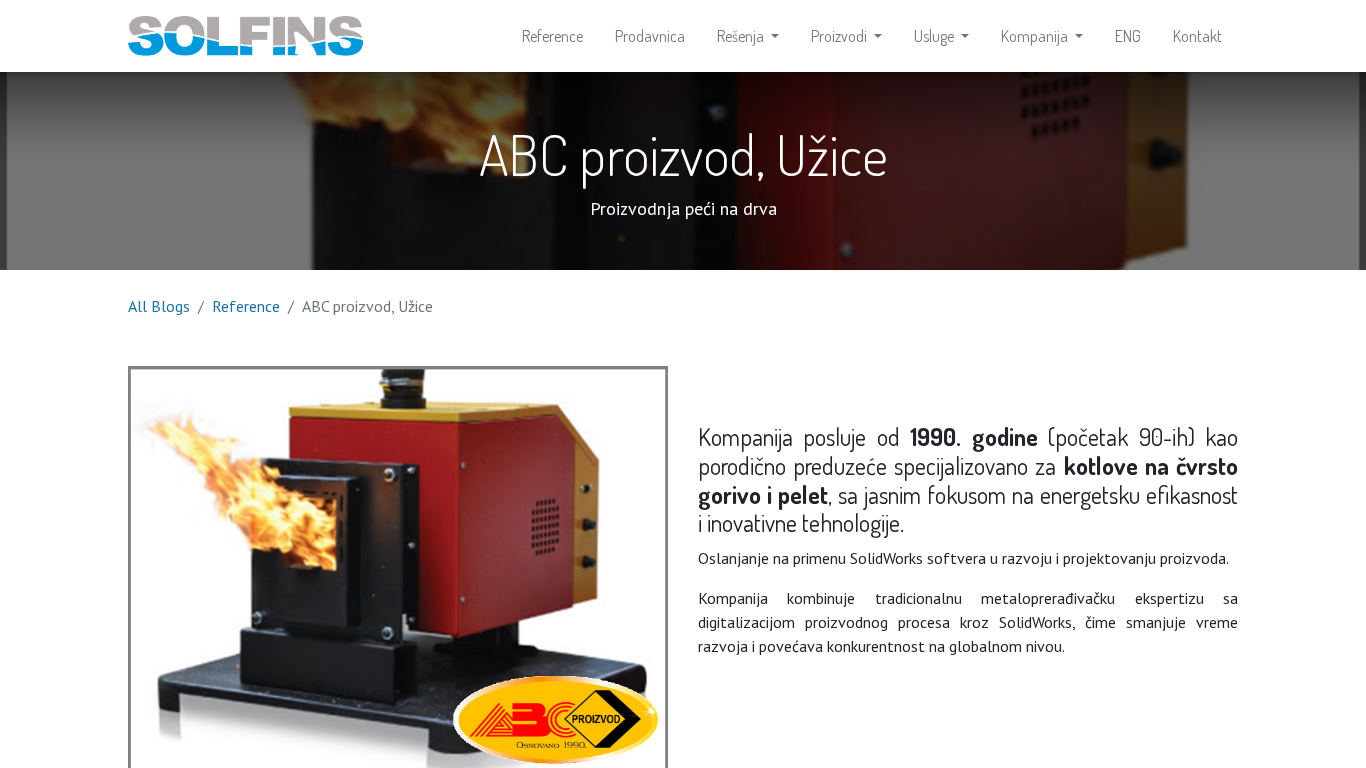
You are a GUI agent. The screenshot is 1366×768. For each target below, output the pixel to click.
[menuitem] (552, 36)
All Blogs (159, 306)
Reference (246, 306)
